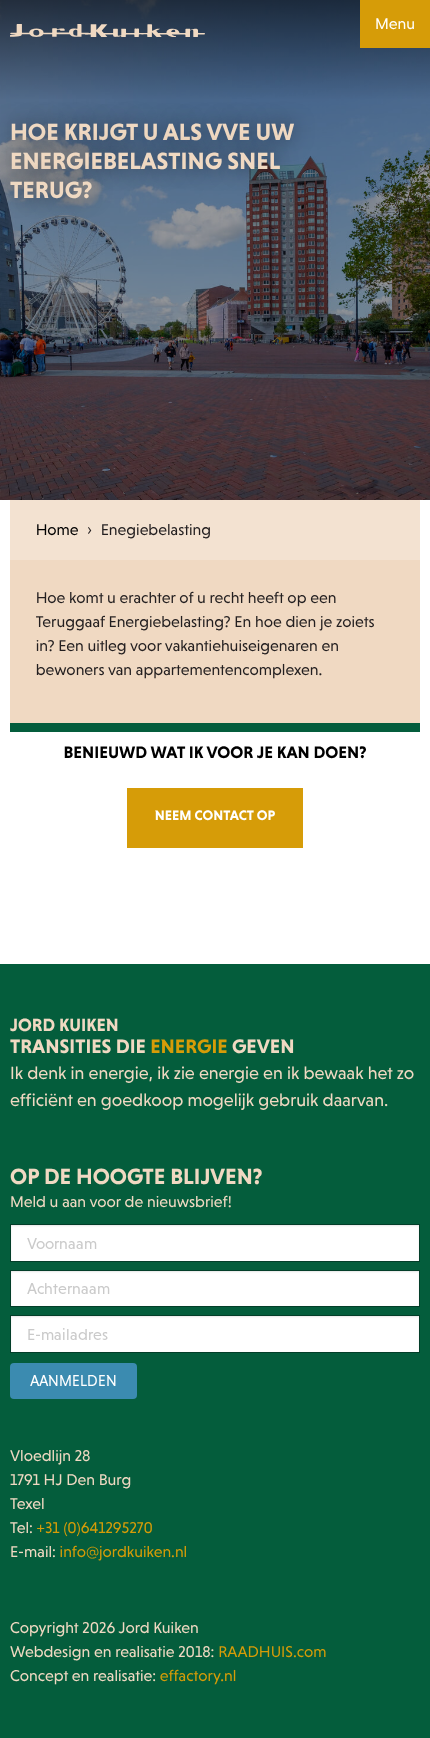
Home (57, 530)
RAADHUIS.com (272, 1652)
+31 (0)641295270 (95, 1528)
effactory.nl (198, 1676)
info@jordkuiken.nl (124, 1552)
